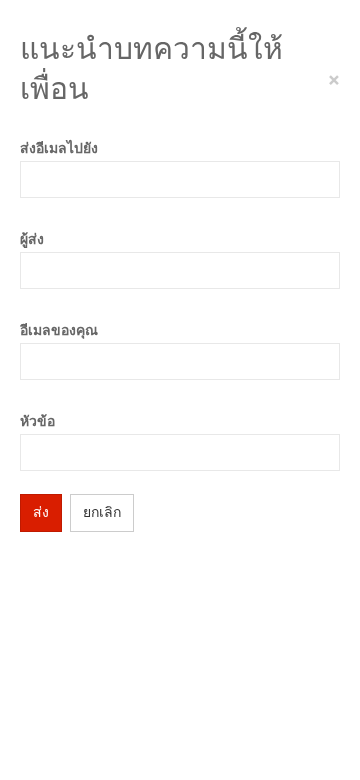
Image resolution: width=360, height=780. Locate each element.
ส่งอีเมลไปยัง (59, 148)
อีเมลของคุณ (59, 330)
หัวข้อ (37, 421)
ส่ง (41, 512)
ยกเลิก (102, 512)
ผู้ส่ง (32, 239)
